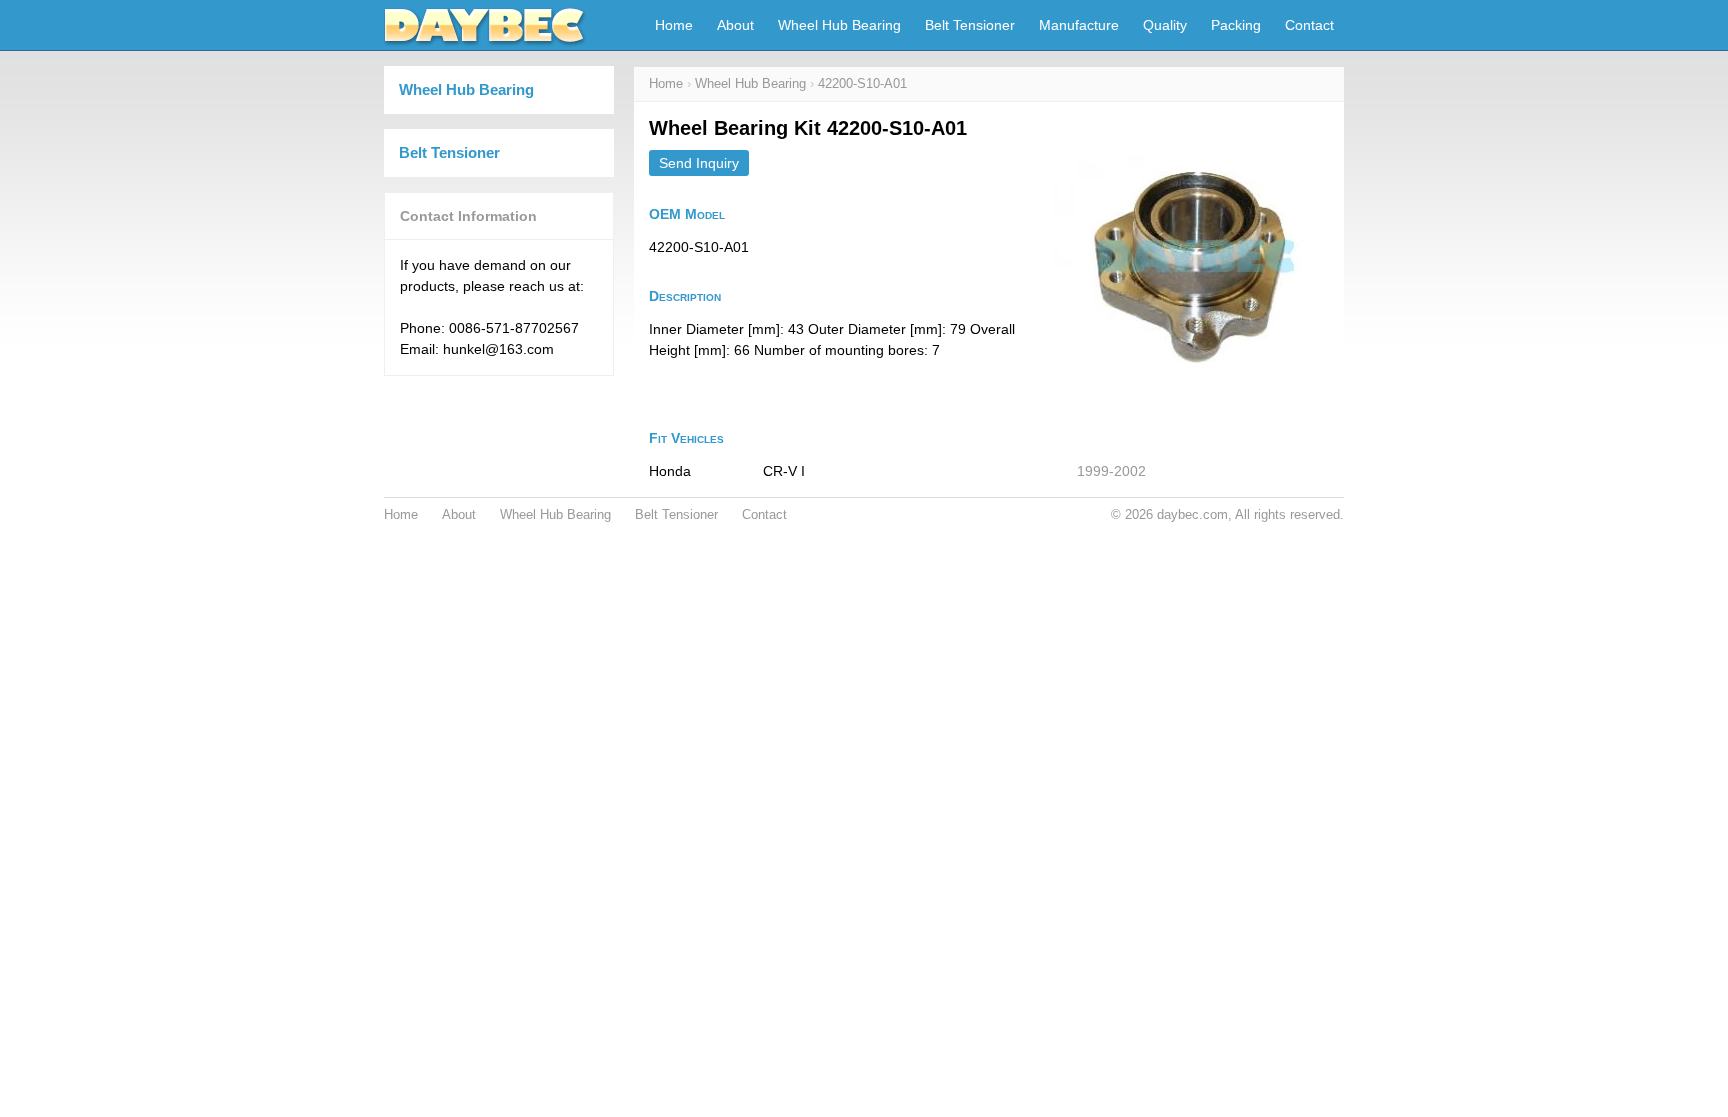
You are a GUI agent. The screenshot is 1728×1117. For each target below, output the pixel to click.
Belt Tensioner (970, 25)
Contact (1309, 25)
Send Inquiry (699, 163)
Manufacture (1079, 25)
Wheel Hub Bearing (839, 25)
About (735, 25)
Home (674, 25)
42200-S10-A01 (862, 84)
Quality (1165, 25)
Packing (1236, 25)
